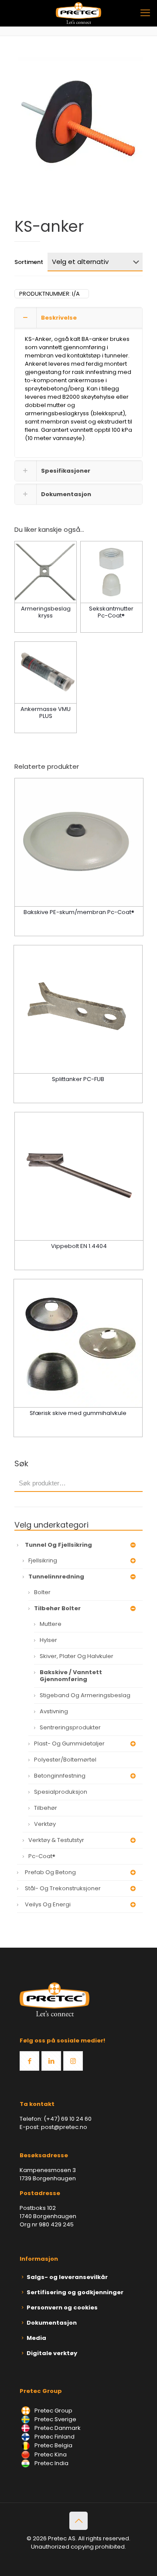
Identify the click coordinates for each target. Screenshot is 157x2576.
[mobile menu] (145, 13)
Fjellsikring (43, 1560)
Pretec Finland (54, 2437)
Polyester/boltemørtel (65, 1760)
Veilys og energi (48, 1904)
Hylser (48, 1640)
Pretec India (51, 2463)
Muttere (51, 1624)
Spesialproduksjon (61, 1792)
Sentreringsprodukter (70, 1727)
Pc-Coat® (42, 1856)
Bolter (42, 1592)
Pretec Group (53, 2411)
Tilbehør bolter (57, 1608)
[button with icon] (29, 2061)
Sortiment (29, 262)
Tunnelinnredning (56, 1577)
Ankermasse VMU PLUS (46, 712)
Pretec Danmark (57, 2428)
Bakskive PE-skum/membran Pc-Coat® (79, 912)
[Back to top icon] (78, 2521)
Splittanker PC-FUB (78, 1079)
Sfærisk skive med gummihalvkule (78, 1413)
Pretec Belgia (53, 2445)
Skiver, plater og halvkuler (77, 1656)
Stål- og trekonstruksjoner (63, 1888)
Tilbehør (46, 1808)
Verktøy (45, 1824)
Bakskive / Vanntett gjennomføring (71, 1676)
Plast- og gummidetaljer (69, 1743)
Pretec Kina (50, 2454)
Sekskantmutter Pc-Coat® (111, 612)
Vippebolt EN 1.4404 (79, 1246)
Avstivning (54, 1711)
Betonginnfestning (60, 1776)
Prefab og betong (50, 1872)
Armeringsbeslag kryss (46, 612)
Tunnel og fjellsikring (58, 1545)
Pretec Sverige (55, 2419)
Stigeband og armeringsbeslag (85, 1695)
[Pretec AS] (78, 13)
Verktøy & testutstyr (56, 1840)
